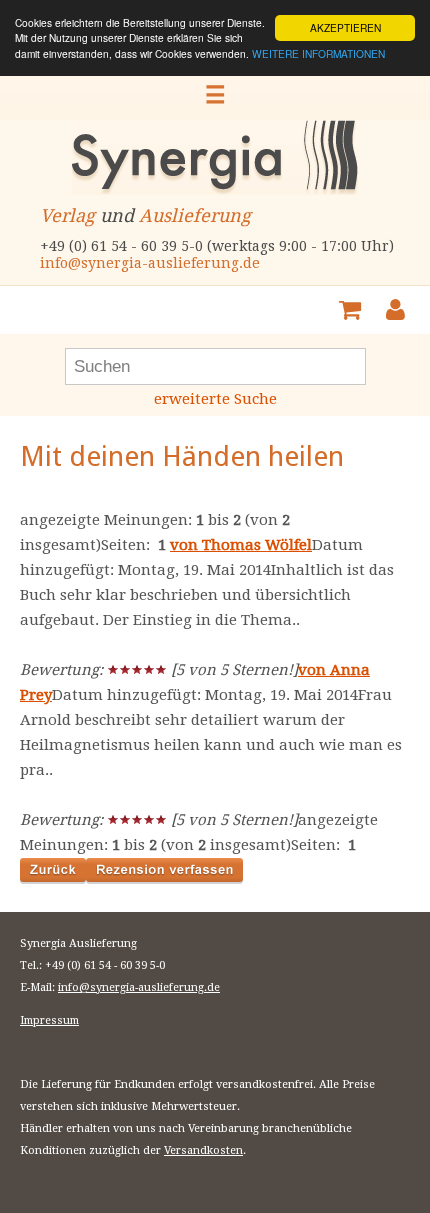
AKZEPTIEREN (345, 27)
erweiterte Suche (215, 399)
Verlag (67, 215)
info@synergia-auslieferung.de (150, 263)
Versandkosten (203, 1150)
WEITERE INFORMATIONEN (318, 53)
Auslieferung (195, 215)
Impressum (49, 1020)
